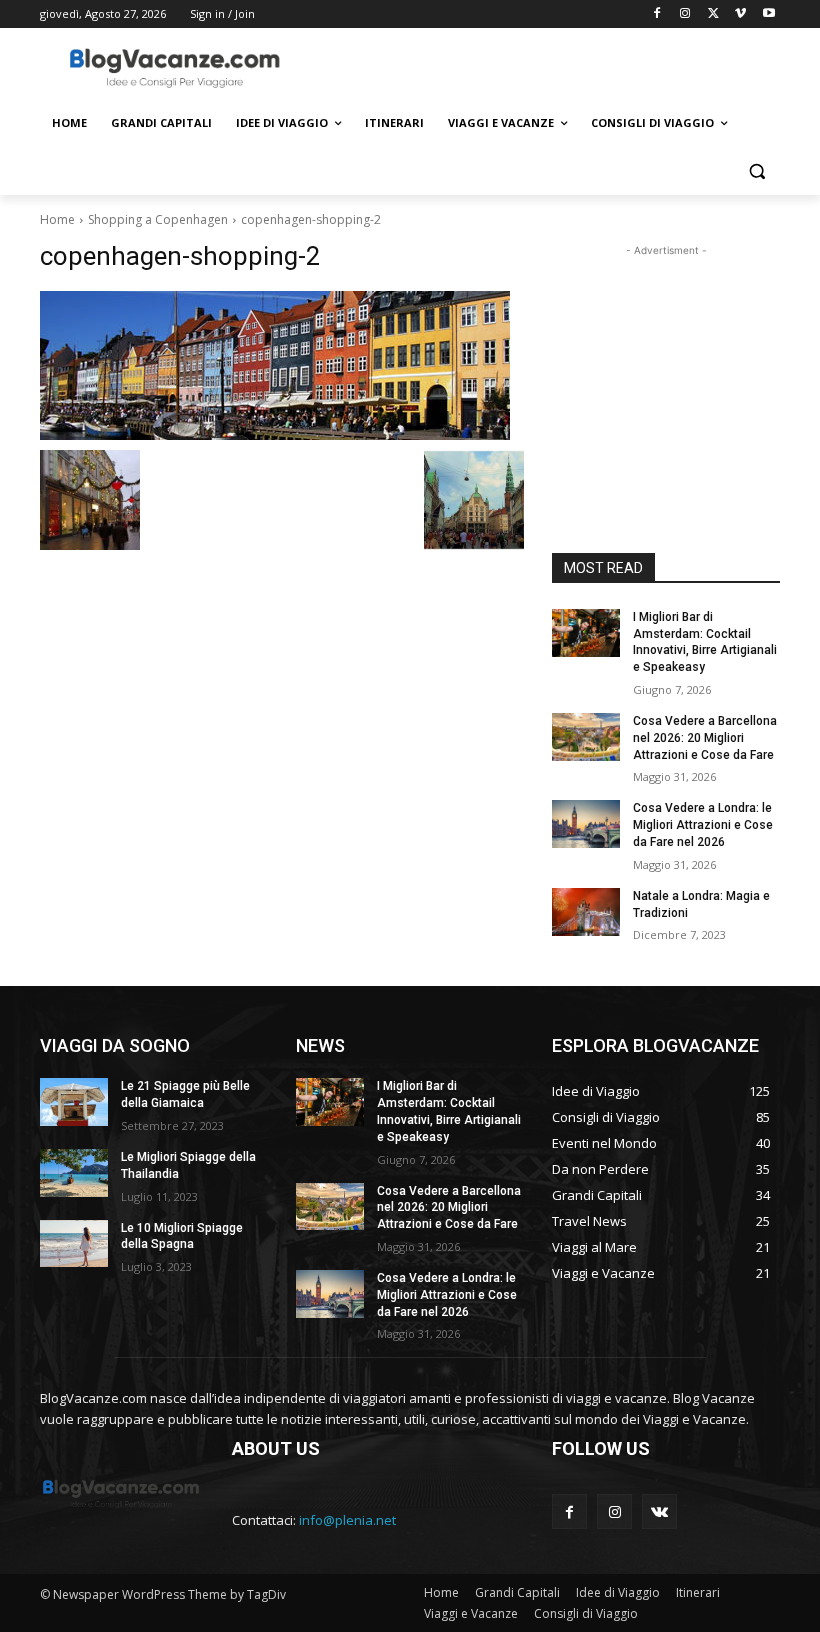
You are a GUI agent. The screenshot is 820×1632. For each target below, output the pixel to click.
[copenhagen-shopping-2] (282, 365)
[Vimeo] (740, 14)
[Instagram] (685, 14)
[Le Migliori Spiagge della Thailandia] (74, 1173)
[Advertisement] (546, 67)
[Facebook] (657, 14)
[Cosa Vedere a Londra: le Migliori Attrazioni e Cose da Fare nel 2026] (586, 824)
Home (57, 219)
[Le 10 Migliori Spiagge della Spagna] (74, 1244)
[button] (756, 171)
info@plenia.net (347, 1520)
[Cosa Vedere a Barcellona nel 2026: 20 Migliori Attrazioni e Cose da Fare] (586, 737)
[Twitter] (713, 14)
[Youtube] (768, 14)
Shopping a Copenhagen (158, 219)
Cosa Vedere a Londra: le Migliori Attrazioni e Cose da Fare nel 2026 (703, 825)
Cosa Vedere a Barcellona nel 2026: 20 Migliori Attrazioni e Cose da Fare (705, 738)
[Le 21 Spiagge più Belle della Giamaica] (74, 1102)
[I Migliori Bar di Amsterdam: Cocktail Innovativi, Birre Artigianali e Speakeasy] (586, 633)
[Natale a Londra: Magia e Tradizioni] (586, 912)
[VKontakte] (659, 1511)
